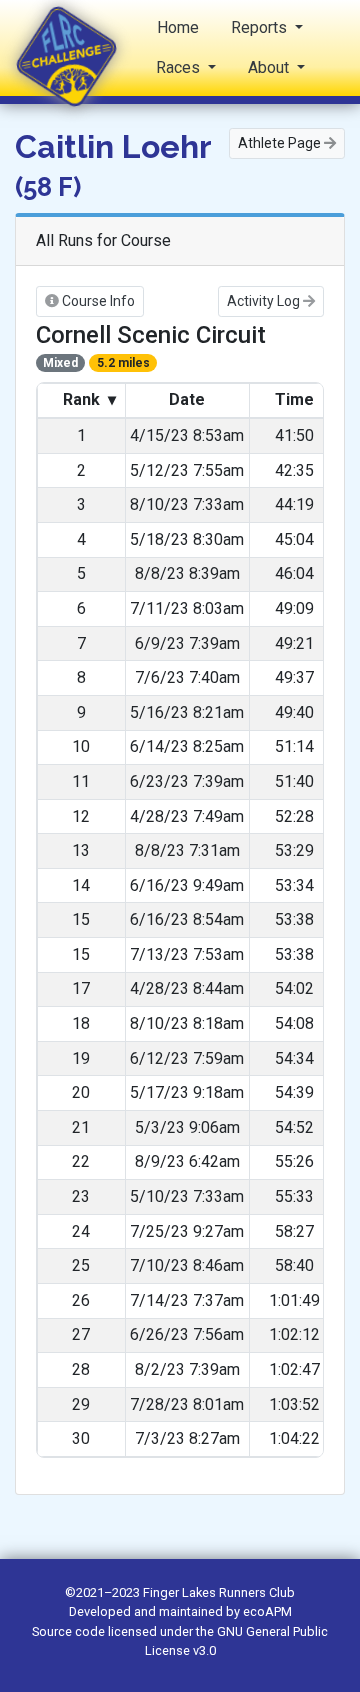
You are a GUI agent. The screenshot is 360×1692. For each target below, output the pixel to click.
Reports (261, 27)
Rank (87, 399)
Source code (70, 1631)
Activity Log (265, 301)
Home (178, 27)
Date (187, 399)
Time (294, 399)
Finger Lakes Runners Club (219, 1592)
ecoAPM (267, 1611)
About (270, 67)
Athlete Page (281, 143)
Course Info (97, 301)
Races (180, 67)
